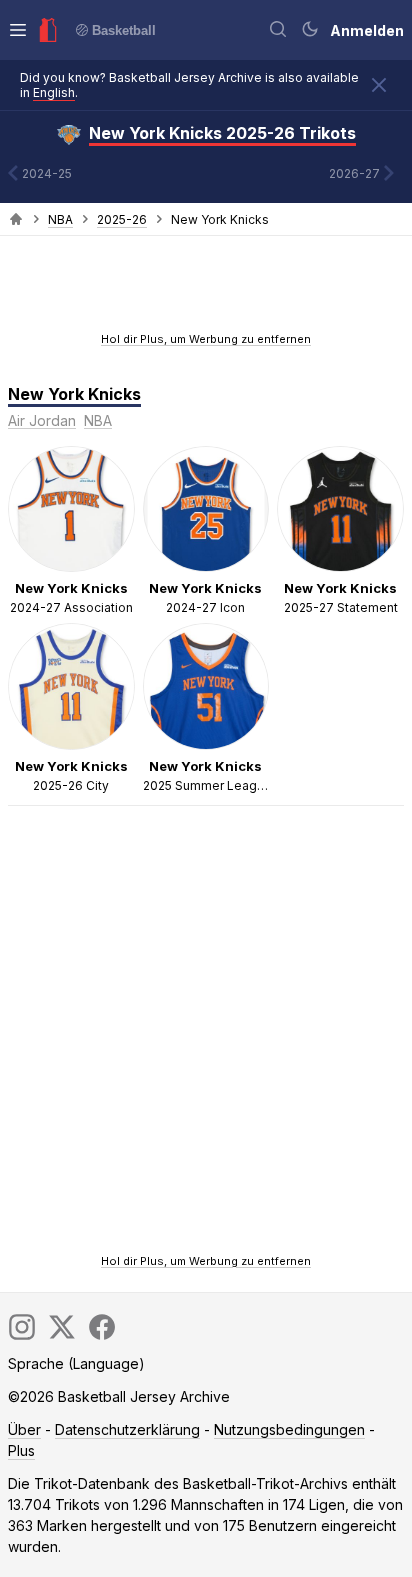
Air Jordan (42, 420)
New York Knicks (74, 394)
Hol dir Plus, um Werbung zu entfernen (206, 339)
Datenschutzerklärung (127, 1429)
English (54, 92)
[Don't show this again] (379, 85)
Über (24, 1429)
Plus (21, 1450)
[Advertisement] (206, 290)
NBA (60, 219)
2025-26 (122, 219)
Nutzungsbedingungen (289, 1429)
